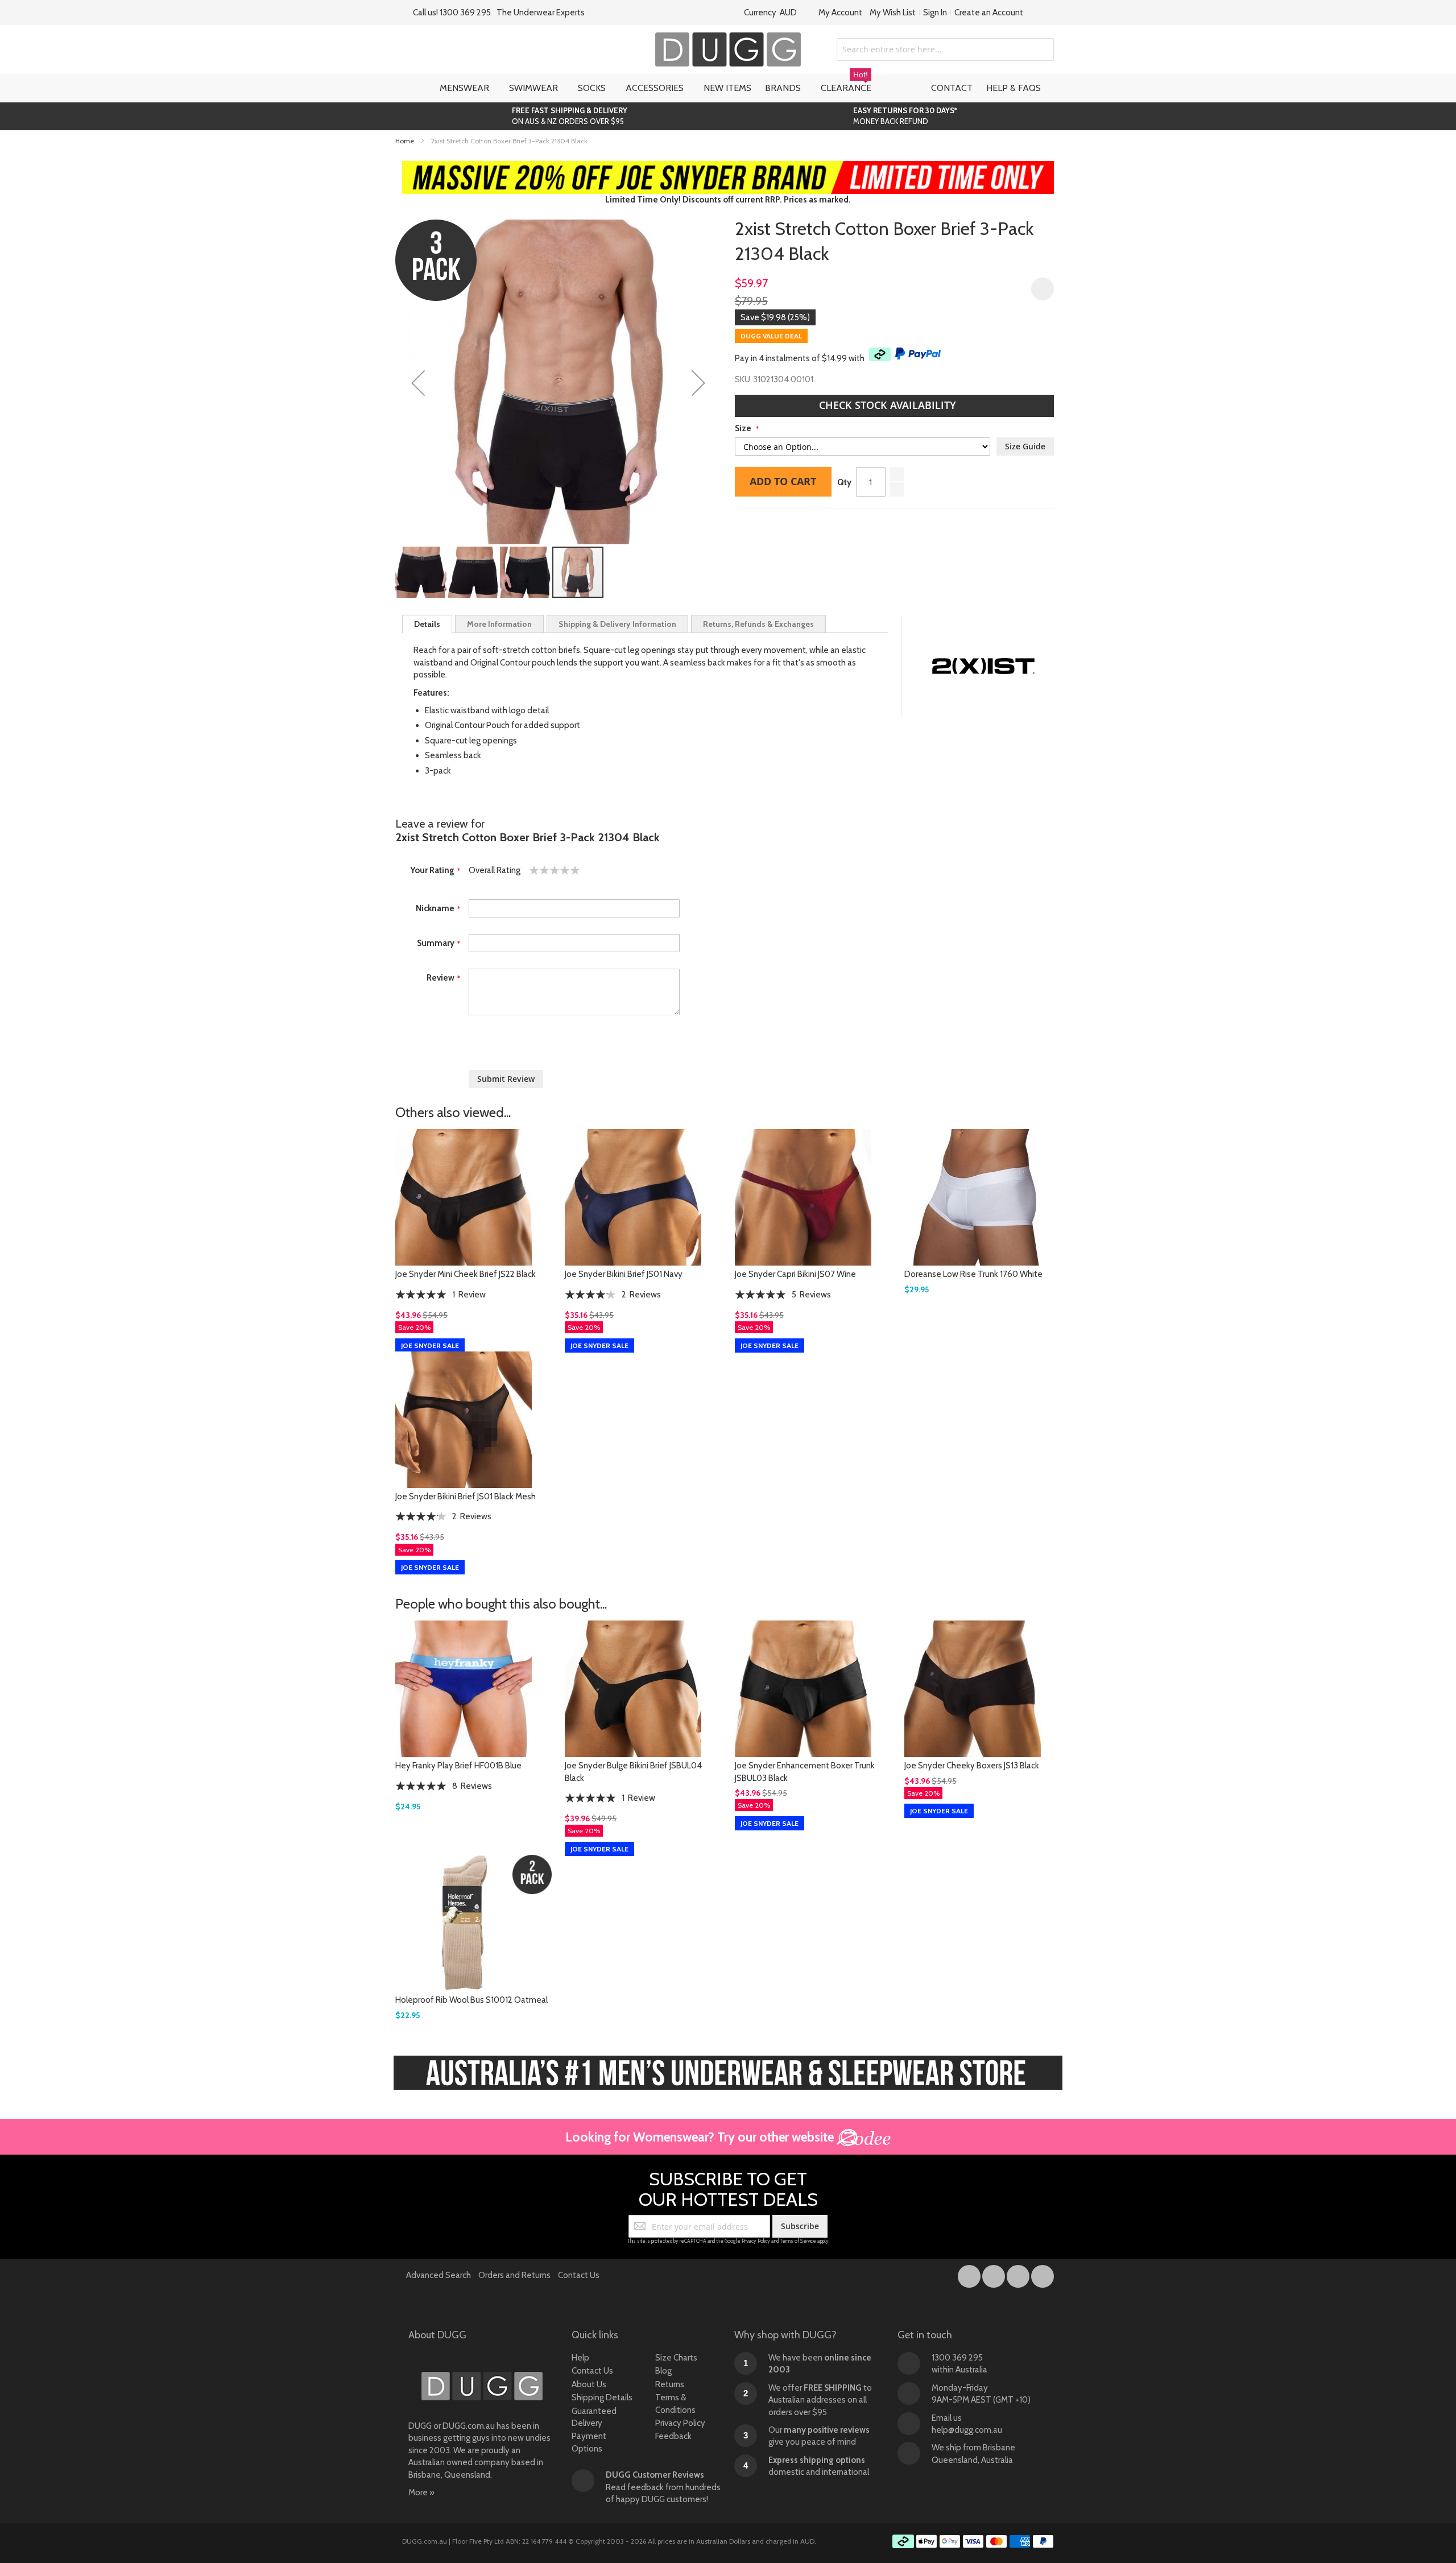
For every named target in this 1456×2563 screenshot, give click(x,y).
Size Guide (1025, 446)
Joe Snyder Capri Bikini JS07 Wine (795, 1274)
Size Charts (676, 2358)
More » (421, 2492)
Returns (670, 2384)
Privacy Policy (756, 2241)
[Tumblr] (1019, 2274)
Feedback (673, 2436)
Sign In (935, 13)
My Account (840, 13)
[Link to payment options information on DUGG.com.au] (973, 2543)
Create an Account (989, 13)
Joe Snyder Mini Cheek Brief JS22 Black (466, 1274)
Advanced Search (439, 2275)
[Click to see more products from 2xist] (983, 666)
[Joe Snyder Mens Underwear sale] (728, 167)
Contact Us (579, 2275)
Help (580, 2358)
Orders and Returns (514, 2275)
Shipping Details (602, 2397)
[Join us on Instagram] (994, 2274)
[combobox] (945, 49)
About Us (589, 2384)
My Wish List (893, 13)
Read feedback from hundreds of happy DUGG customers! (663, 2487)
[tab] (427, 624)
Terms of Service (798, 2241)
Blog (663, 2371)
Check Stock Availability (889, 405)
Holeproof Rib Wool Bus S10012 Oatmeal (471, 2000)
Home (405, 141)
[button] (418, 383)
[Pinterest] (1043, 2274)
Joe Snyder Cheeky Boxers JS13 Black (972, 1766)
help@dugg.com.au (967, 2430)
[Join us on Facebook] (970, 2274)
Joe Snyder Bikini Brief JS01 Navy (624, 1274)
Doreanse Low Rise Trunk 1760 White (973, 1274)
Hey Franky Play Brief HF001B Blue (458, 1766)
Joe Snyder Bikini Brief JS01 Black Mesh (466, 1497)
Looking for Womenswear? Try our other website (701, 2137)
